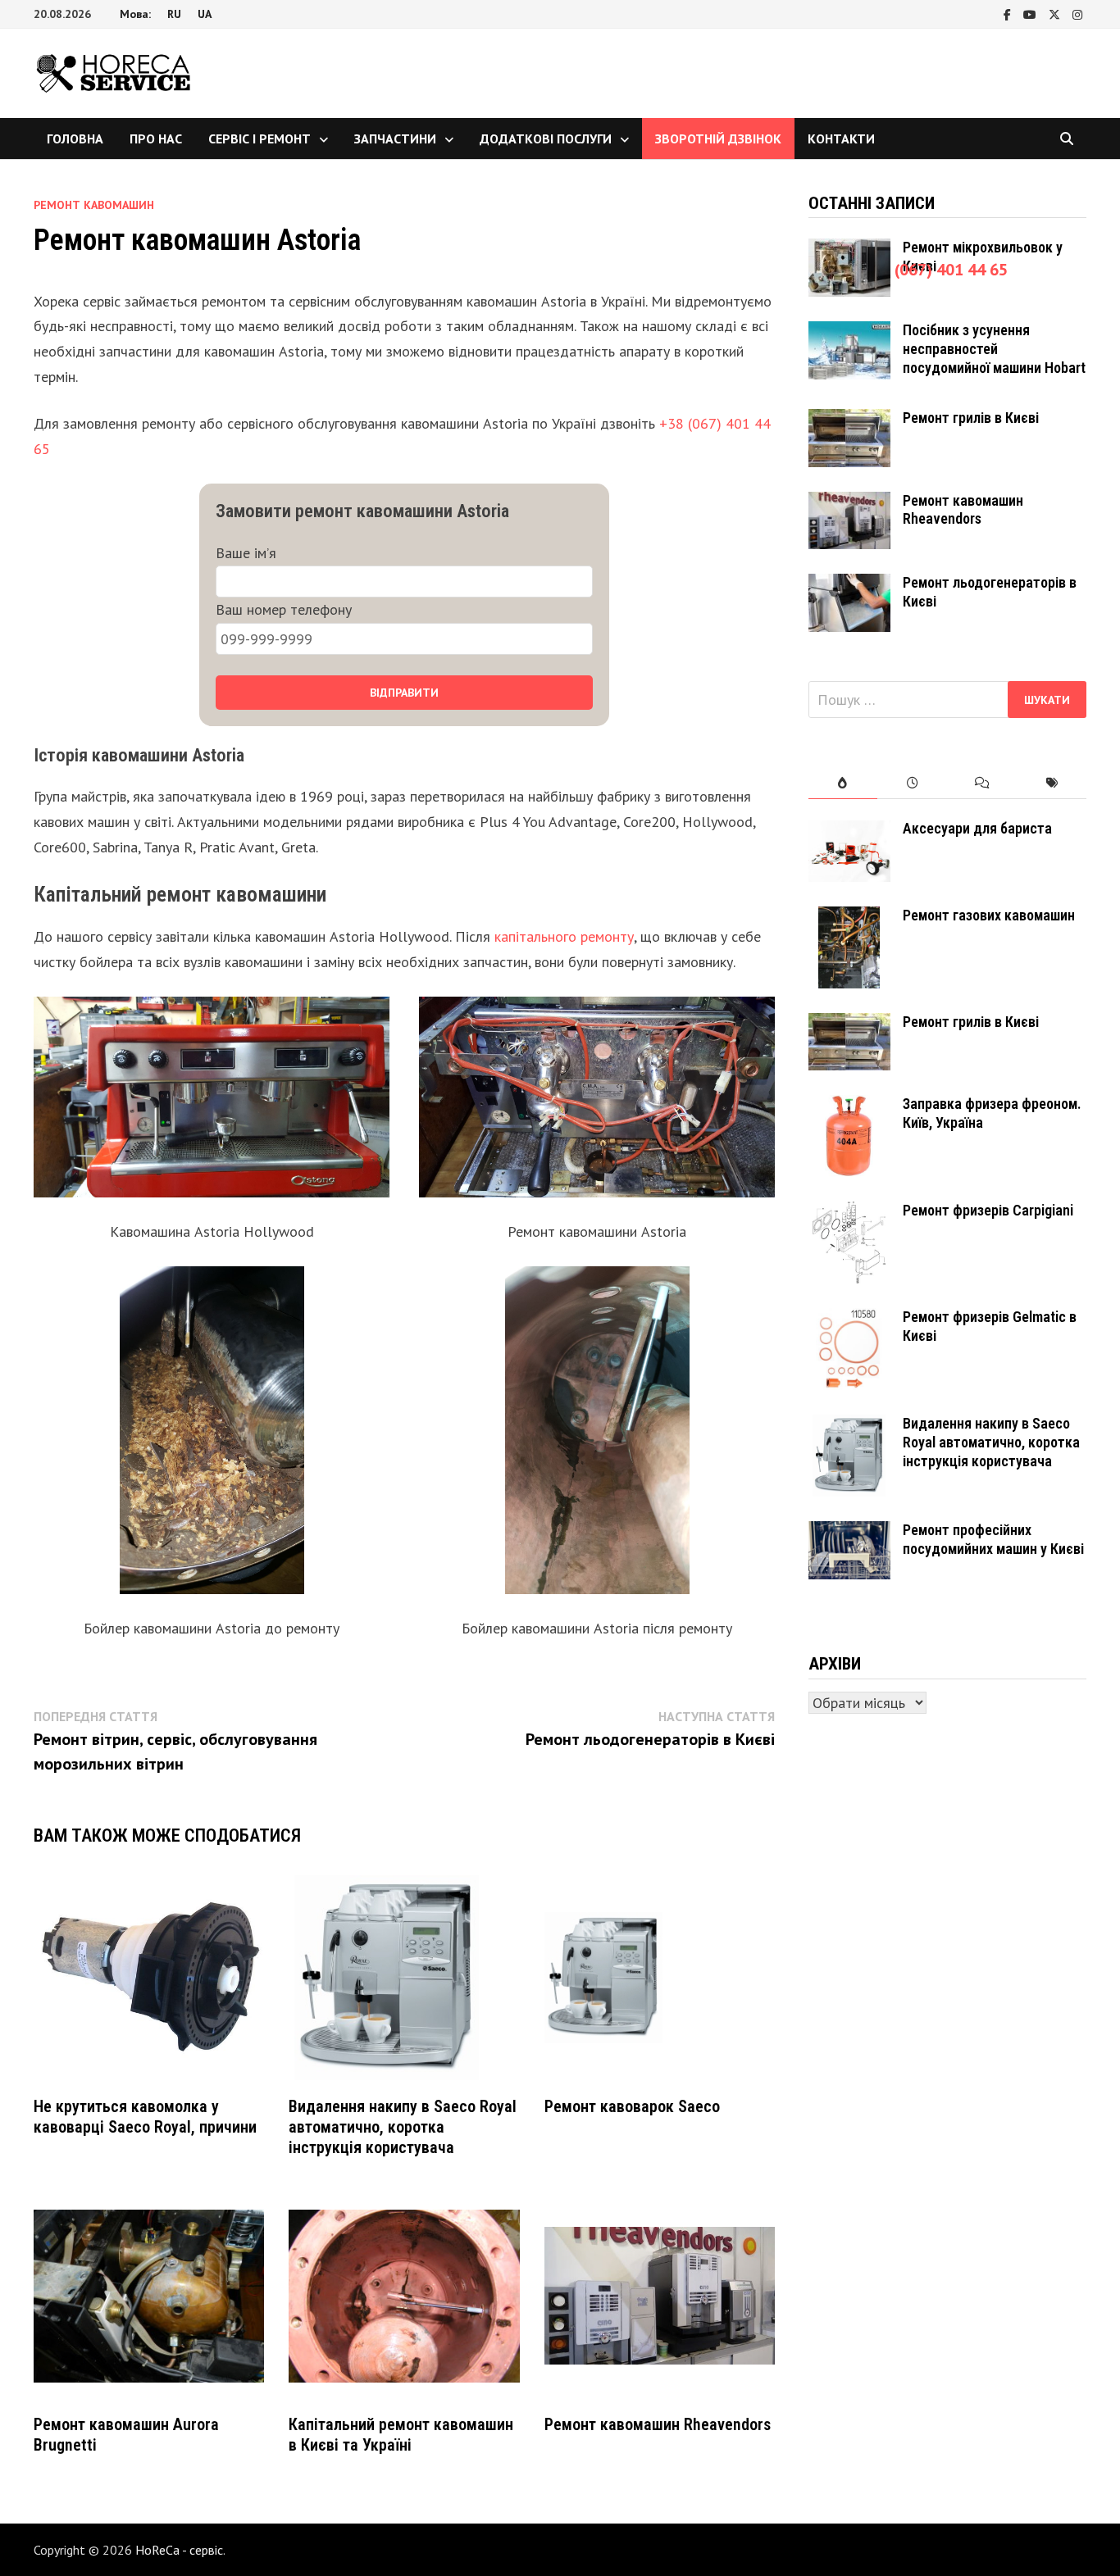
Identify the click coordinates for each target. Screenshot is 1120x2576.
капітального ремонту (564, 936)
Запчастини (395, 139)
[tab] (843, 783)
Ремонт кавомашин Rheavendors (658, 2424)
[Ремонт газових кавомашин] (849, 918)
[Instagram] (1077, 14)
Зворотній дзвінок (718, 139)
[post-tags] (1052, 783)
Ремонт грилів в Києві (971, 418)
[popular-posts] (843, 783)
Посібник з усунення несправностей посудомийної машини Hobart (994, 349)
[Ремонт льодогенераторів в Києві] (849, 585)
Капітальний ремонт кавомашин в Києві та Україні (401, 2435)
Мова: (135, 14)
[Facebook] (1009, 14)
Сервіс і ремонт (260, 139)
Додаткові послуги (546, 139)
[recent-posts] (912, 783)
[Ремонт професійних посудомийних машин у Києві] (849, 1532)
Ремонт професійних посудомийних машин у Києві (993, 1539)
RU (174, 14)
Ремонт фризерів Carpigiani (988, 1210)
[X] (1056, 14)
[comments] (982, 783)
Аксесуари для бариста (977, 828)
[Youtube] (1032, 14)
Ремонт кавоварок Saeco (632, 2106)
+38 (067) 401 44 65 (936, 270)
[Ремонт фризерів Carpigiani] (849, 1213)
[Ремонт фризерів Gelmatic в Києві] (849, 1319)
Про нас (156, 139)
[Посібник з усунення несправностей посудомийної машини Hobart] (849, 332)
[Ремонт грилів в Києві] (849, 420)
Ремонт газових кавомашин (989, 915)
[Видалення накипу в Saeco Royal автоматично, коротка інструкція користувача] (849, 1426)
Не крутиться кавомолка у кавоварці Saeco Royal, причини (145, 2117)
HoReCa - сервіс (179, 2550)
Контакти (841, 139)
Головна (75, 139)
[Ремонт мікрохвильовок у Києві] (849, 250)
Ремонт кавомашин (94, 205)
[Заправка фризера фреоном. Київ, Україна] (849, 1106)
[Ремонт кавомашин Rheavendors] (849, 503)
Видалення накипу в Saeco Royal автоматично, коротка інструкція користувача (403, 2127)
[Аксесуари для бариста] (849, 831)
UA (205, 14)
